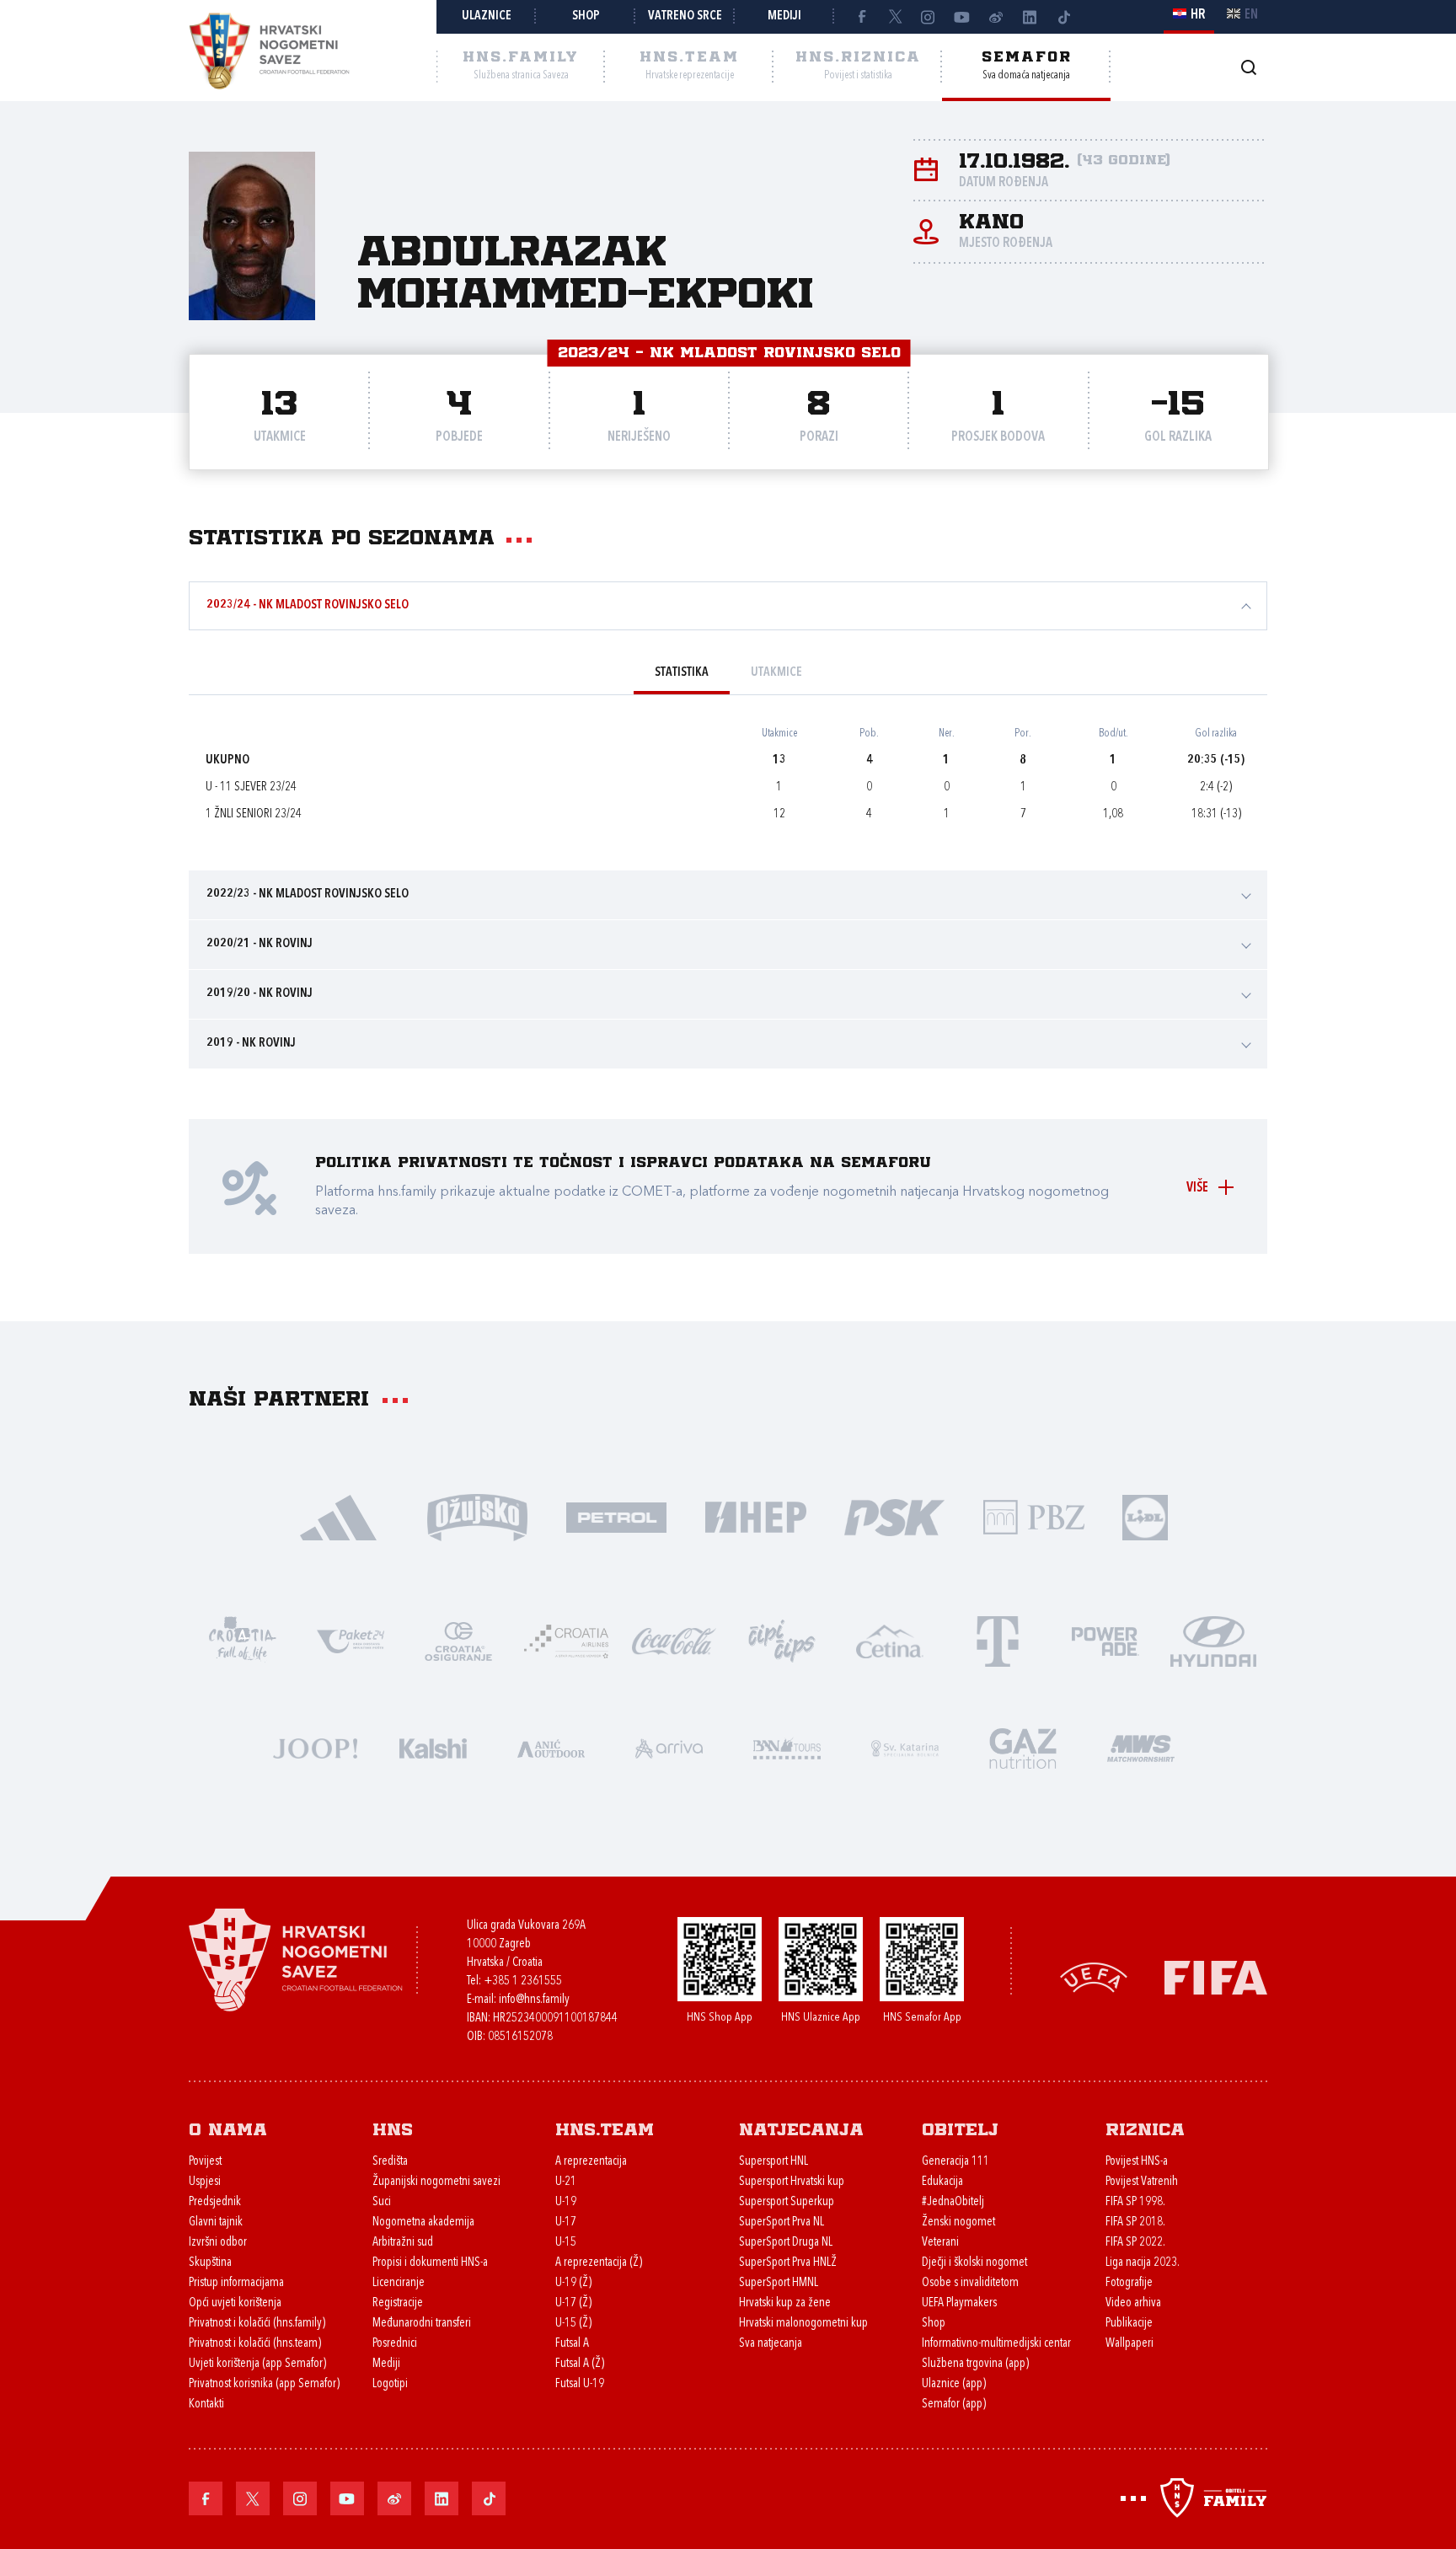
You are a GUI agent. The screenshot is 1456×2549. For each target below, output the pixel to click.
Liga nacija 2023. (1143, 2263)
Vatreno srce (685, 16)
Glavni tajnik (216, 2222)
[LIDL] (1145, 1516)
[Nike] (338, 1516)
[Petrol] (616, 1516)
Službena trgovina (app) (975, 2364)
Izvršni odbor (218, 2243)
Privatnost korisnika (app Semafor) (264, 2384)
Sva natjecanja (771, 2344)
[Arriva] (669, 1747)
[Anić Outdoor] (551, 1747)
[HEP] (755, 1516)
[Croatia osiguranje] (458, 1640)
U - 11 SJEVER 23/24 (251, 787)
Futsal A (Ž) (580, 2364)
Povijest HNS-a (1137, 2162)
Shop (586, 16)
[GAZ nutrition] (1023, 1747)
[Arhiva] (1248, 67)
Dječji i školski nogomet (974, 2263)
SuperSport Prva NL (782, 2222)
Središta (390, 2162)
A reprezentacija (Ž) (599, 2263)
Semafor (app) (954, 2404)
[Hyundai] (1213, 1640)
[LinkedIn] (1030, 17)
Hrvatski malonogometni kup (803, 2324)
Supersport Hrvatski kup (792, 2182)
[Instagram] (929, 17)
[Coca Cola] (674, 1640)
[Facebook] (861, 17)
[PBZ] (1033, 1516)
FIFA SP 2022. (1135, 2243)
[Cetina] (890, 1640)
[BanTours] (787, 1747)
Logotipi (390, 2384)
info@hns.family (534, 2000)
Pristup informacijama (236, 2283)
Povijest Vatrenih (1142, 2182)
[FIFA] (1216, 1976)
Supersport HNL (773, 2162)
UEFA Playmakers (959, 2303)
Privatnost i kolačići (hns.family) (257, 2324)
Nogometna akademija (423, 2222)
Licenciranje (399, 2283)
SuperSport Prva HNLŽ (788, 2263)
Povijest (205, 2162)
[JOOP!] (315, 1747)
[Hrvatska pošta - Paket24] (351, 1640)
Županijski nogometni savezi (436, 2182)
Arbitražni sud (403, 2243)
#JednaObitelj (953, 2202)
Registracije (398, 2303)
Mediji (784, 16)
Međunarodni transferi (422, 2324)
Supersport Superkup (787, 2202)
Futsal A (572, 2344)
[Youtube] (962, 17)
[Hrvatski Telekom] (998, 1640)
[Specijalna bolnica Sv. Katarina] (905, 1747)
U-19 (566, 2202)
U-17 (566, 2222)
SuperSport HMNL (779, 2283)
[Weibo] (996, 17)
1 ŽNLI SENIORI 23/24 (254, 814)
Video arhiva (1133, 2303)
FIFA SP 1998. (1135, 2202)
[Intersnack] (782, 1640)
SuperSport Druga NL (786, 2243)
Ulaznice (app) (954, 2384)
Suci (382, 2202)
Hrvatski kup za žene (785, 2303)
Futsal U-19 (580, 2384)
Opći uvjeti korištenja (235, 2303)
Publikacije (1129, 2324)
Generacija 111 (955, 2162)
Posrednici (395, 2344)
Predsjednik (215, 2202)
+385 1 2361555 (523, 1981)
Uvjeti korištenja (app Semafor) (257, 2364)
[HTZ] (243, 1640)
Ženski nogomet (958, 2222)
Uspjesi (205, 2182)
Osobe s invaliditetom (970, 2283)
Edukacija (942, 2182)
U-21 (566, 2182)
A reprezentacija (591, 2162)
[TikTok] (1063, 17)
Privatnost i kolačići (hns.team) (255, 2344)
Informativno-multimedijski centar (996, 2344)
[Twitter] (895, 17)
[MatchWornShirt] (1141, 1747)
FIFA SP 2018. (1135, 2222)
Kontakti (206, 2404)
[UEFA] (1094, 1976)
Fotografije (1129, 2283)
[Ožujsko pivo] (477, 1516)
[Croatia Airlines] (566, 1640)
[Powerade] (1105, 1640)
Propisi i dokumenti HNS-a (430, 2263)
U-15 (566, 2243)
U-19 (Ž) (573, 2283)
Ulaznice (487, 16)
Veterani (940, 2243)
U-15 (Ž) (573, 2324)
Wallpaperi (1129, 2344)
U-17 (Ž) (573, 2303)
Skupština (210, 2263)
